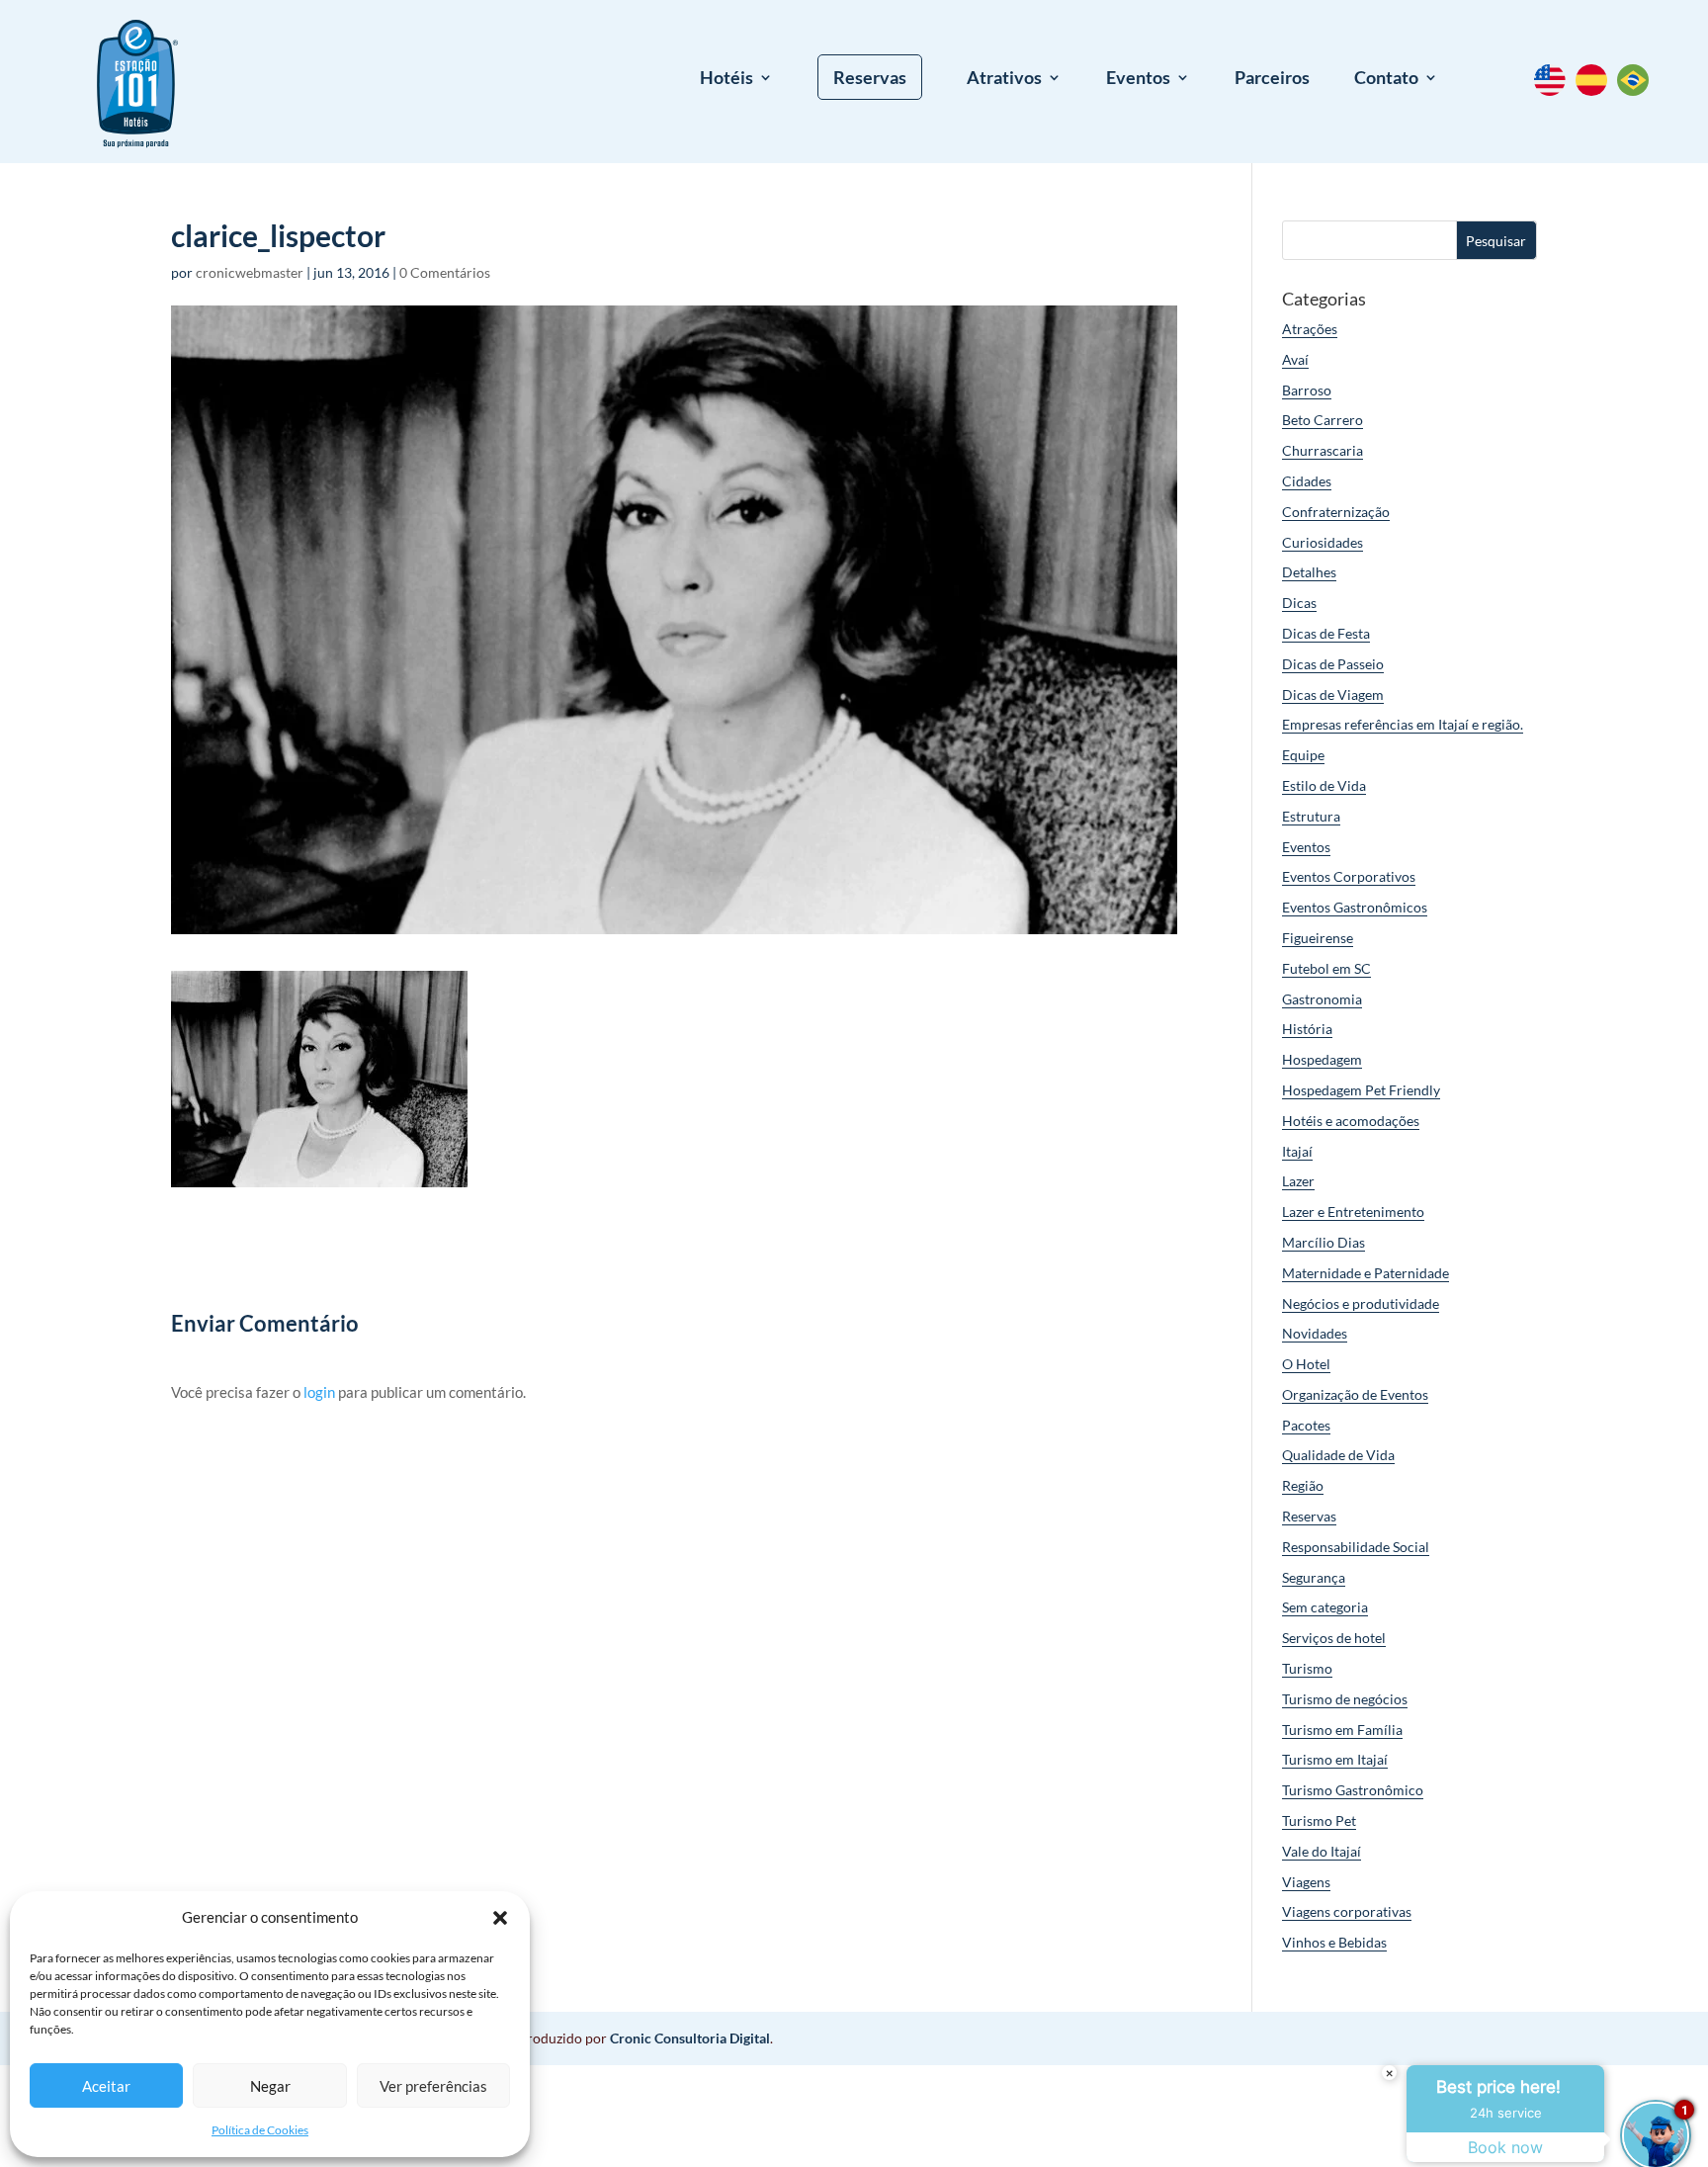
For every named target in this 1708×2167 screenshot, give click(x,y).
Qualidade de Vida (1338, 1455)
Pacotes (1306, 1425)
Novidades (1315, 1333)
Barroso (1307, 390)
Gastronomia (1322, 999)
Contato (1386, 79)
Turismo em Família (1342, 1730)
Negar (270, 2086)
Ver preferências (433, 2086)
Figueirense (1318, 938)
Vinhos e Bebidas (1334, 1942)
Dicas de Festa (1326, 633)
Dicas (1299, 603)
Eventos (1138, 79)
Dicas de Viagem (1333, 694)
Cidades (1307, 481)
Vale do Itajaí (1322, 1851)
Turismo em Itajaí (1335, 1759)
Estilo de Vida (1324, 785)
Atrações (1310, 329)
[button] (500, 1918)
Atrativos (1004, 79)
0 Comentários (445, 272)
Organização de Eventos (1355, 1394)
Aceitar (106, 2086)
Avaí (1295, 359)
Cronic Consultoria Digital (690, 2038)
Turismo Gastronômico (1353, 1790)
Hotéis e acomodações (1351, 1121)
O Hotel (1306, 1364)
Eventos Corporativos (1349, 876)
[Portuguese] (1638, 90)
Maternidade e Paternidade (1366, 1273)
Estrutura (1311, 816)
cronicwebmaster (250, 272)
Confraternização (1336, 512)
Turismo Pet (1319, 1820)
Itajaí (1297, 1151)
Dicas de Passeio (1333, 664)
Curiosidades (1323, 542)
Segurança (1314, 1577)
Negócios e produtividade (1361, 1303)
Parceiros (1272, 79)
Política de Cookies (260, 2130)
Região (1303, 1485)
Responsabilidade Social (1356, 1547)
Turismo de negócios (1345, 1699)
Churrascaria (1323, 450)
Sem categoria (1325, 1607)
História (1307, 1029)
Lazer (1298, 1181)
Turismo (1307, 1668)
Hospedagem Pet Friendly (1361, 1090)
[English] (1555, 90)
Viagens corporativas (1347, 1911)
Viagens (1306, 1882)
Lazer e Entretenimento (1353, 1212)
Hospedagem (1322, 1059)
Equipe (1303, 755)
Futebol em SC (1326, 968)
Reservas (870, 77)
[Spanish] (1596, 90)
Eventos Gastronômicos (1355, 907)
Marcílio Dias (1324, 1242)
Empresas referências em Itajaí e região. (1403, 724)
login (319, 1392)
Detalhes (1309, 572)
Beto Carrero (1323, 420)
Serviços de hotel (1334, 1638)
